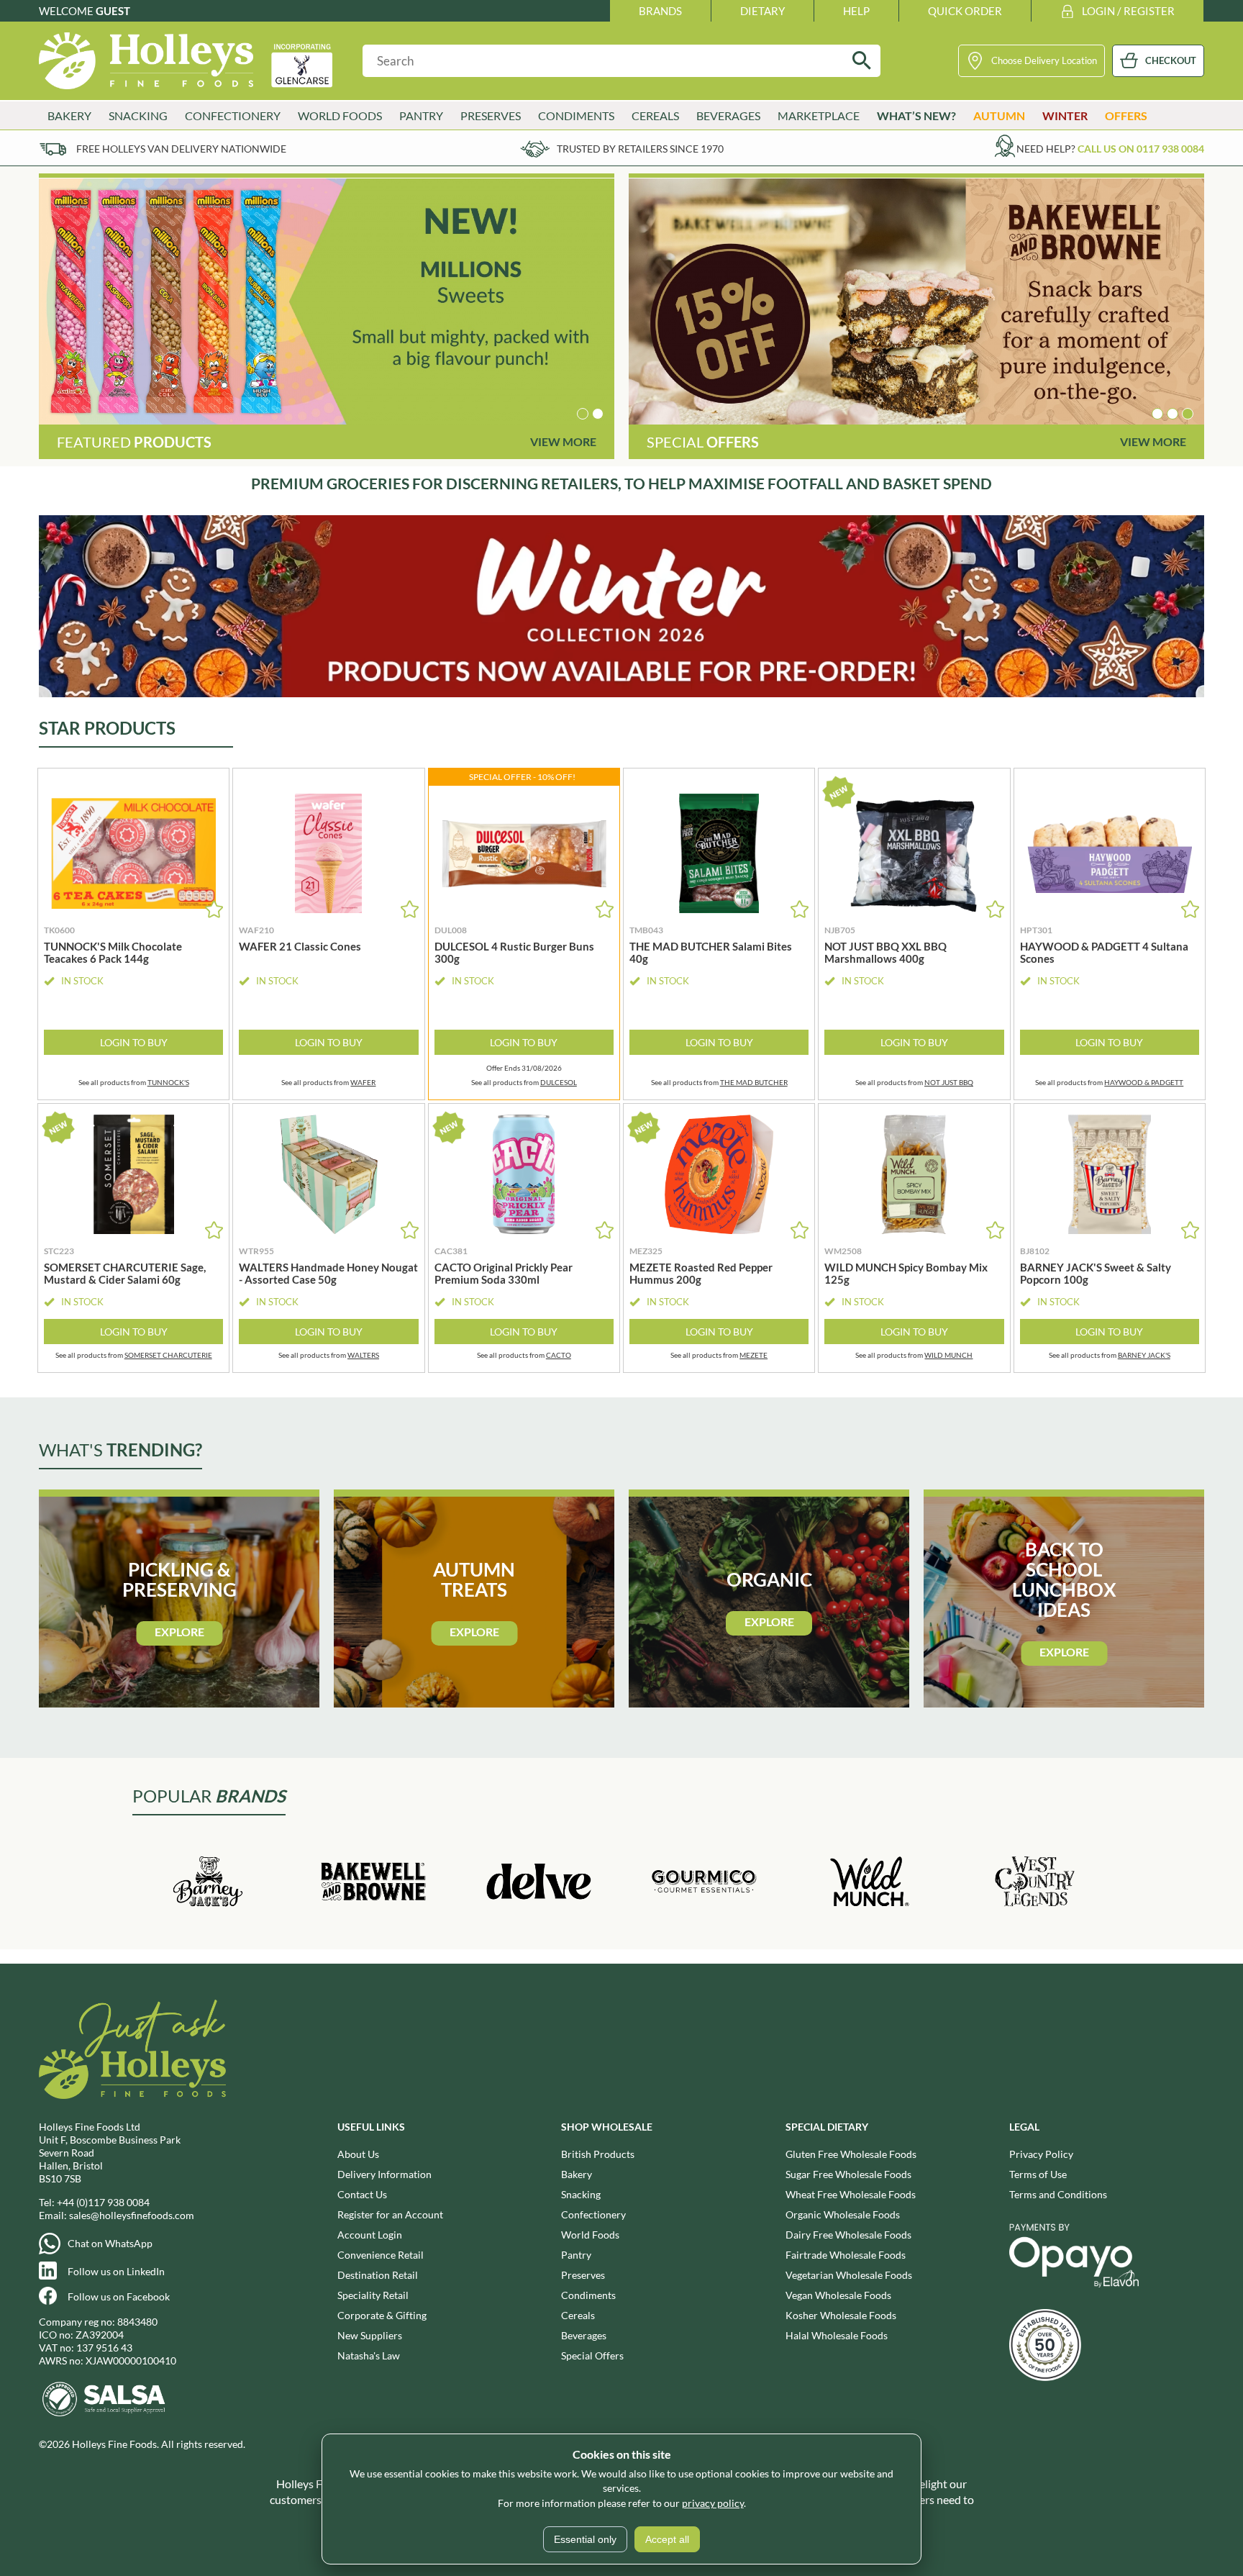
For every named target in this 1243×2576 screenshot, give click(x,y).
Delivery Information (384, 2174)
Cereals (578, 2315)
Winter (1065, 115)
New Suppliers (370, 2335)
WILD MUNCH (948, 1355)
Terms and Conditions (1058, 2194)
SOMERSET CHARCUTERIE (168, 1355)
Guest (113, 11)
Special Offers (592, 2355)
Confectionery (593, 2214)
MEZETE (753, 1355)
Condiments (588, 2295)
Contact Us (362, 2194)
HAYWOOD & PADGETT (1144, 1082)
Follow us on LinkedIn (116, 2271)
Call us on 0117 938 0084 (1141, 149)
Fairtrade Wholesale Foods (846, 2255)
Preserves (583, 2275)
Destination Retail (378, 2275)
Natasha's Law (369, 2355)
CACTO (559, 1355)
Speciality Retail (373, 2295)
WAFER (363, 1082)
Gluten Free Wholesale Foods (851, 2154)
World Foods (590, 2235)
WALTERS (363, 1355)
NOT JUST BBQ (949, 1082)
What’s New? (916, 115)
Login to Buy (134, 1042)
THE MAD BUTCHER (754, 1082)
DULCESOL (559, 1082)
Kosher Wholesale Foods (841, 2315)
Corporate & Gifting (382, 2315)
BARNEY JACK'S (1144, 1355)
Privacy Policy (1041, 2154)
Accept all (667, 2539)
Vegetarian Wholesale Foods (849, 2275)
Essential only (585, 2539)
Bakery (577, 2174)
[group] (327, 301)
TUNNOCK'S (168, 1082)
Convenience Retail (381, 2255)
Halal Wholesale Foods (837, 2335)
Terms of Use (1038, 2174)
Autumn (999, 115)
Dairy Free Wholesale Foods (848, 2235)
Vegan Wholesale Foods (838, 2295)
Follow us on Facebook (119, 2296)
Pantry (576, 2255)
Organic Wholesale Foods (843, 2214)
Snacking (581, 2194)
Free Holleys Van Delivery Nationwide (181, 149)
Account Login (370, 2235)
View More (563, 441)
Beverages (584, 2335)
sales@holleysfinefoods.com (132, 2215)
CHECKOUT (1171, 60)
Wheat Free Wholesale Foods (851, 2194)
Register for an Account (390, 2214)
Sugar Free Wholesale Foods (848, 2174)
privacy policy (713, 2503)
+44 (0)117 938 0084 (103, 2202)
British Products (598, 2154)
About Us (358, 2154)
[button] (583, 414)
